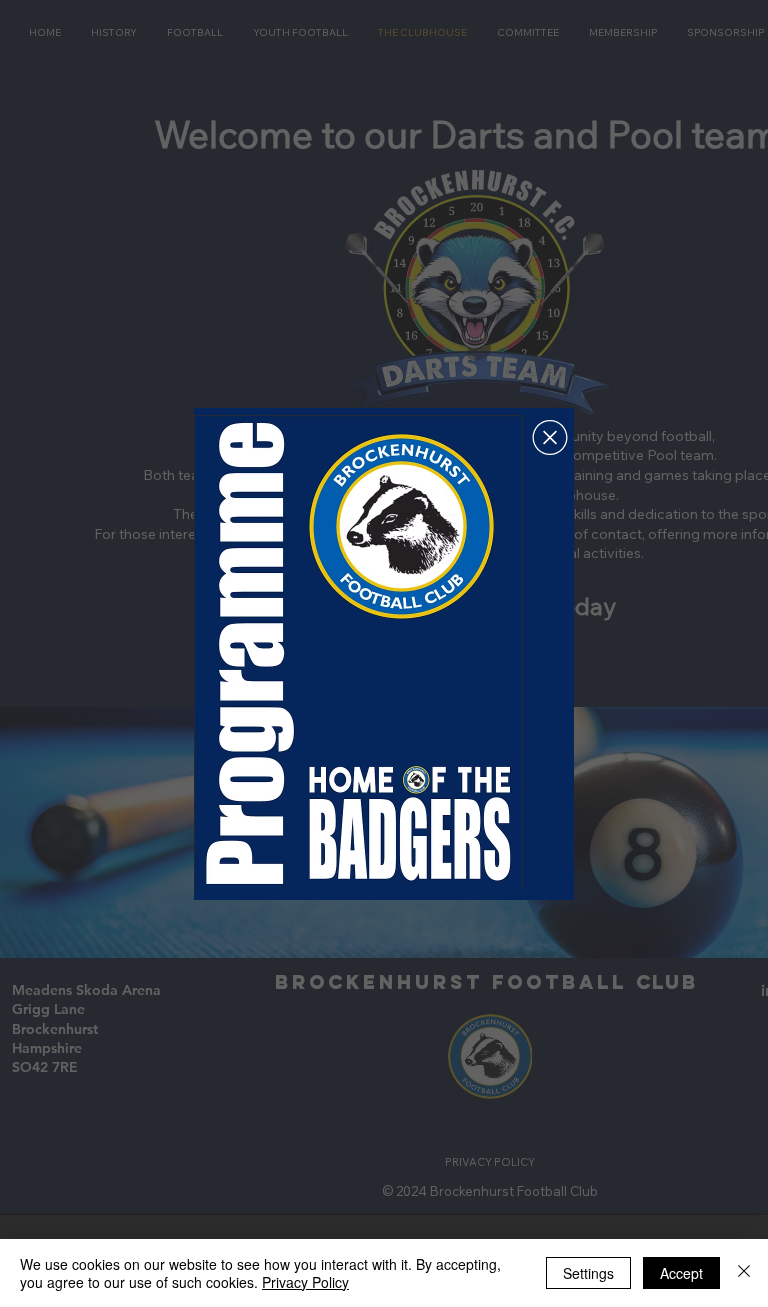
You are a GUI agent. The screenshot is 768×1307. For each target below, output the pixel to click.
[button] (550, 437)
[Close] (744, 1273)
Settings (588, 1273)
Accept (681, 1273)
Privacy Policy (305, 1282)
